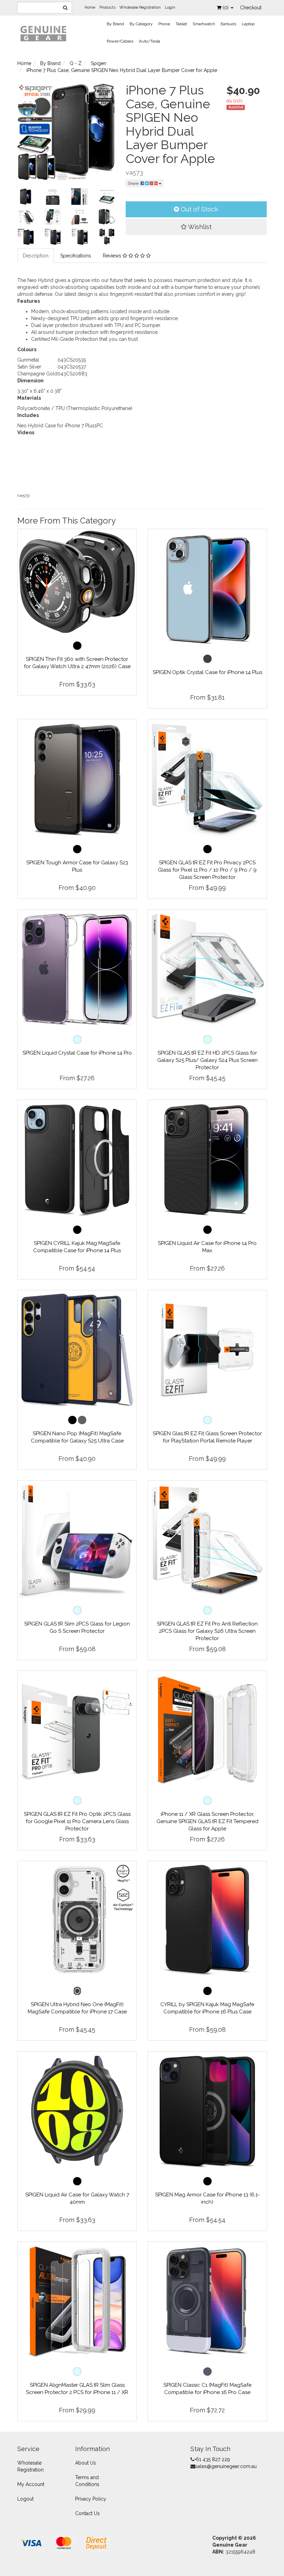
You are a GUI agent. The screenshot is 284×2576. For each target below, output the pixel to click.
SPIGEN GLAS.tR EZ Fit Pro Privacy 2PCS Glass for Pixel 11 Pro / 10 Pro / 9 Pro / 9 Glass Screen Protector (207, 870)
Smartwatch (204, 24)
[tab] (36, 256)
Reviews (113, 256)
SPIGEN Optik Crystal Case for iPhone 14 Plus (207, 672)
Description (36, 256)
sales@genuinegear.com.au (226, 2466)
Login (170, 7)
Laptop (248, 24)
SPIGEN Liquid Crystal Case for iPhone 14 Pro (77, 1053)
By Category (141, 24)
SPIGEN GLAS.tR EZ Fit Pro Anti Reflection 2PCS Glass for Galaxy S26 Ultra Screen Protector (207, 1631)
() (226, 8)
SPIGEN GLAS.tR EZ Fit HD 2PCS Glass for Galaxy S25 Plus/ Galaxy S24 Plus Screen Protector (207, 1060)
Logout (25, 2499)
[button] (196, 227)
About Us (86, 2463)
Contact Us (87, 2513)
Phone (164, 24)
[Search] (65, 8)
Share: (134, 183)
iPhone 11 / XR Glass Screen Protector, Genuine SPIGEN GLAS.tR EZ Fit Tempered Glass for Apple (207, 1821)
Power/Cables (120, 41)
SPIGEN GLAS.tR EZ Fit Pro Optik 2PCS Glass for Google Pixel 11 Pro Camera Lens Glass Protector (77, 1821)
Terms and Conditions (87, 2481)
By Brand (115, 24)
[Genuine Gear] (43, 33)
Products (107, 7)
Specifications (76, 256)
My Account (31, 2484)
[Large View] (26, 197)
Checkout (251, 8)
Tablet (181, 24)
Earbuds (228, 24)
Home (90, 7)
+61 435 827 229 (212, 2459)
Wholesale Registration (140, 7)
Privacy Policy (91, 2499)
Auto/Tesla (149, 41)
